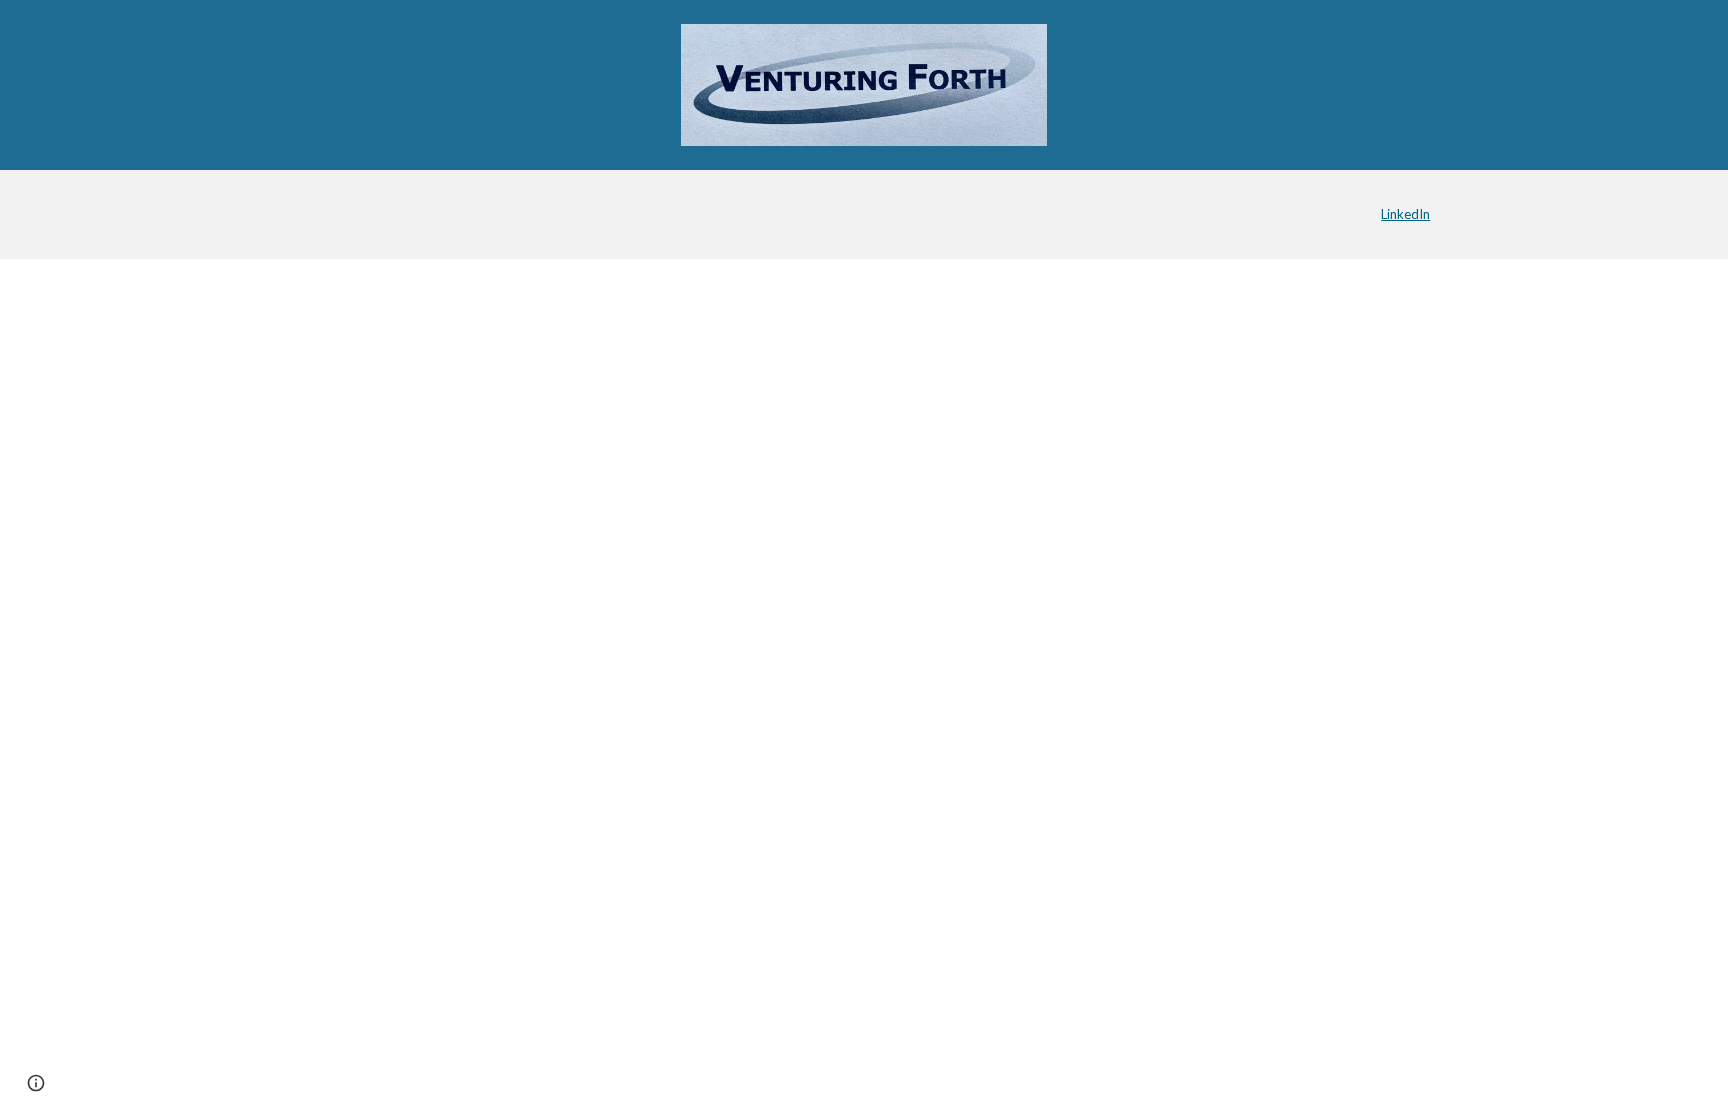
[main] (1308, 214)
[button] (36, 1083)
